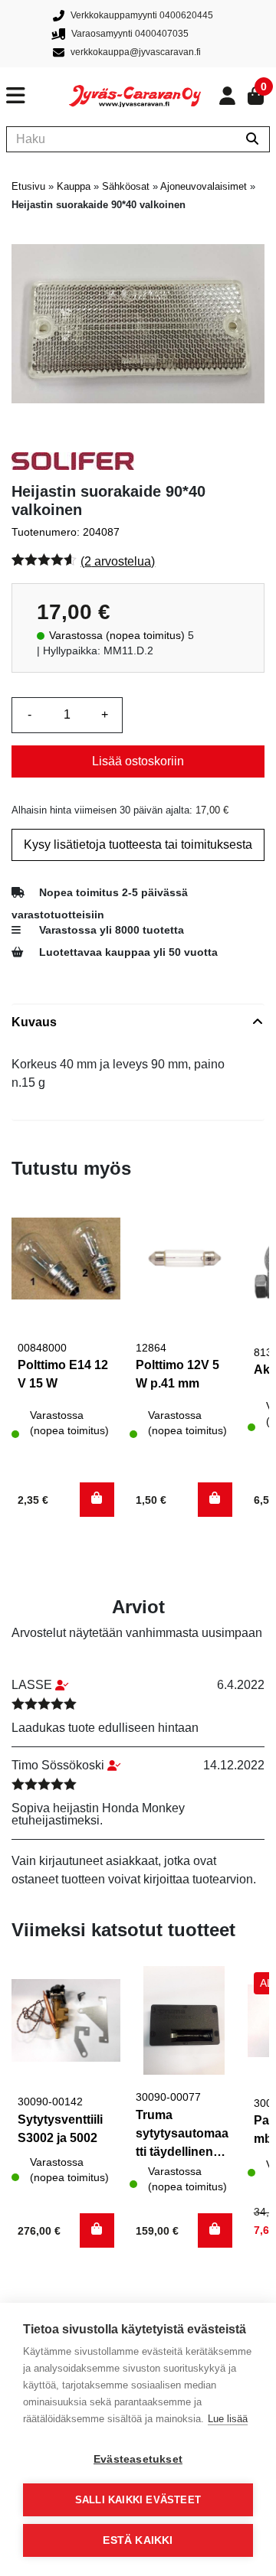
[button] (97, 1500)
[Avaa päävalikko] (38, 96)
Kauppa (74, 186)
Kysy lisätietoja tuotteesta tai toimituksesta (138, 845)
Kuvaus (34, 1022)
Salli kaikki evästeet (138, 2500)
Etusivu (28, 186)
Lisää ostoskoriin (138, 761)
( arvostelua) (118, 561)
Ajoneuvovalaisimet (204, 186)
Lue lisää (228, 2419)
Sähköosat (126, 186)
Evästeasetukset (138, 2459)
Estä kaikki (138, 2540)
